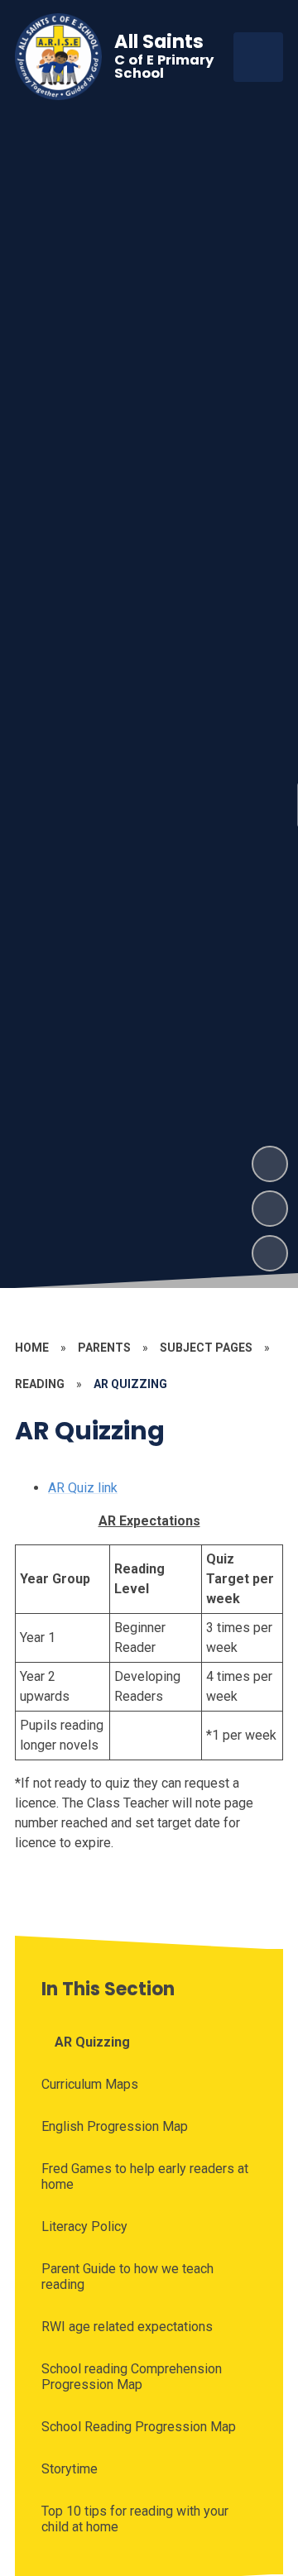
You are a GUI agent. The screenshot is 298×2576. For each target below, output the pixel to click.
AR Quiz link (83, 1488)
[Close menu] (258, 57)
